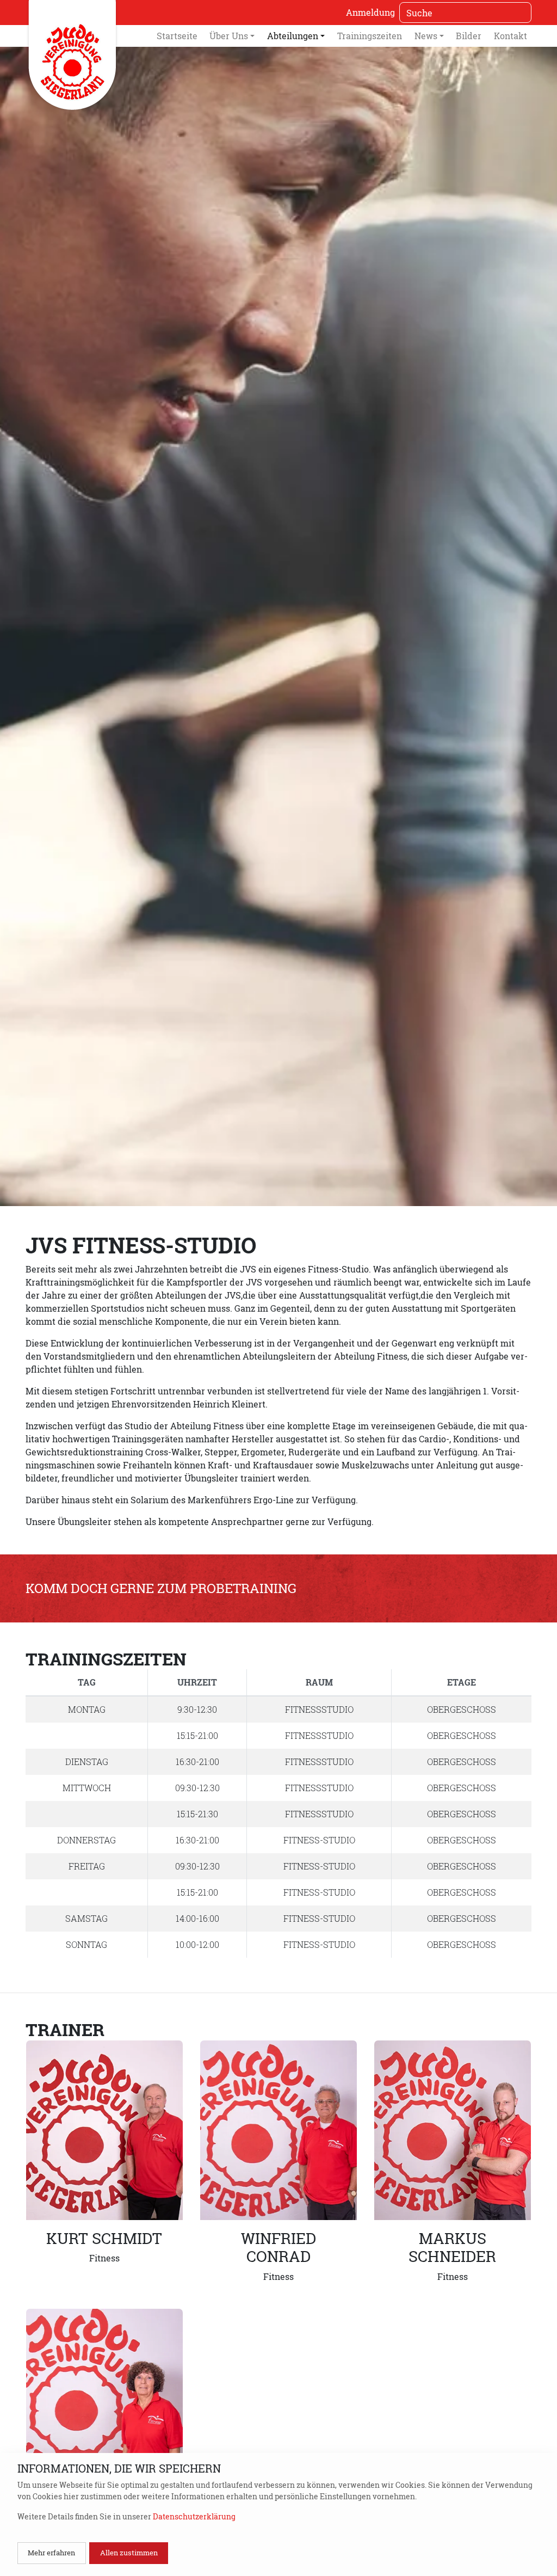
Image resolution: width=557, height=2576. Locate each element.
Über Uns (229, 36)
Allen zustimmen (129, 2553)
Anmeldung (370, 12)
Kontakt (510, 36)
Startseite (177, 36)
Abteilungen (293, 36)
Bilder (469, 36)
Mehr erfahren (51, 2553)
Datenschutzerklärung (194, 2516)
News (426, 36)
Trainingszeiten (370, 36)
